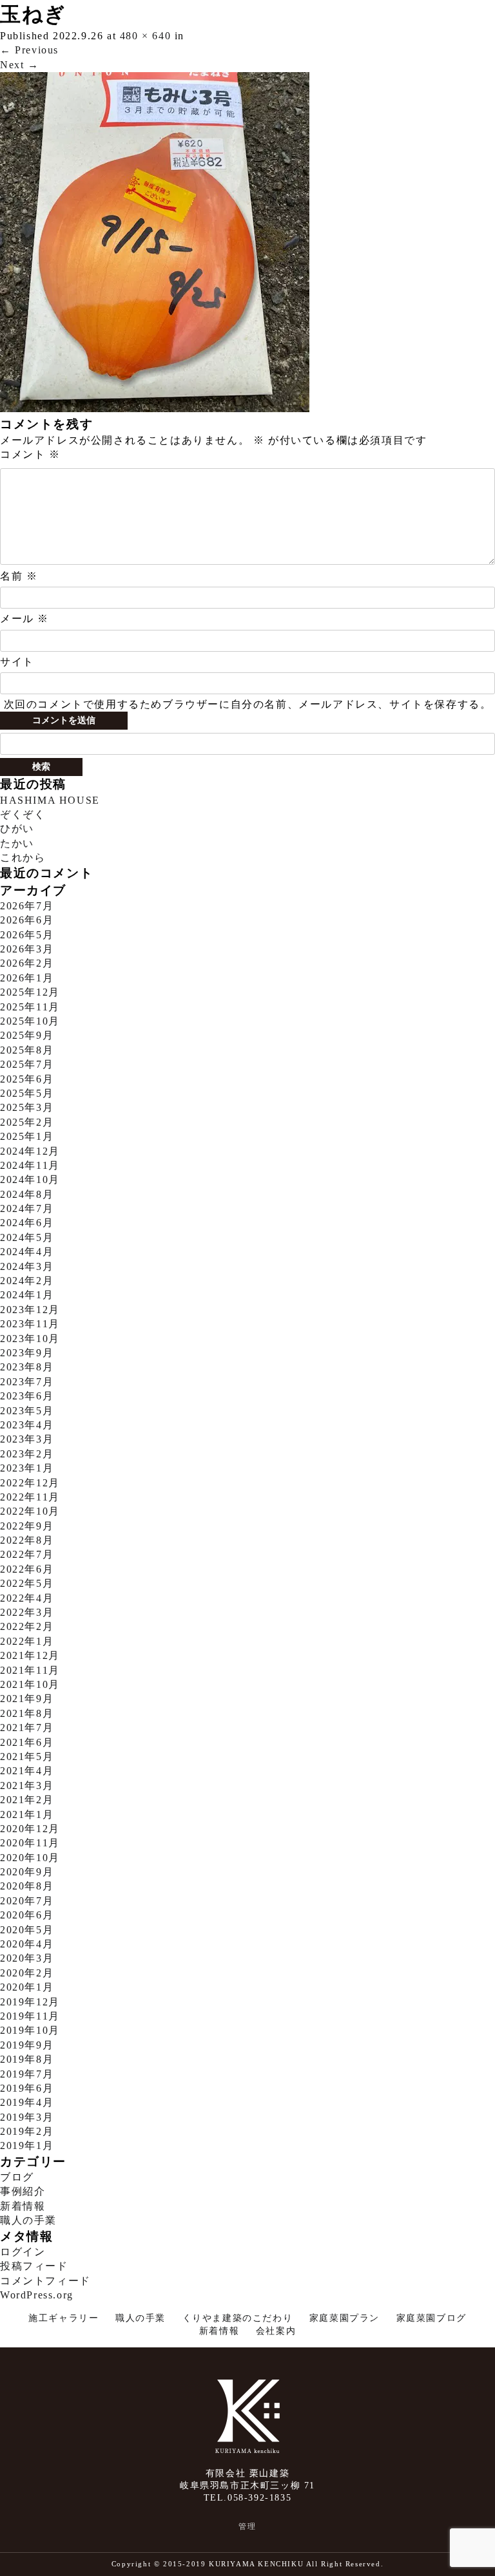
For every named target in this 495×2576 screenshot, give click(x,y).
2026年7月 (27, 906)
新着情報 (23, 2206)
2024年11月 (30, 1165)
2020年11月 (30, 1843)
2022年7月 (27, 1554)
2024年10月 (30, 1179)
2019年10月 (30, 2030)
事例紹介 (23, 2191)
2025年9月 (27, 1035)
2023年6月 (27, 1396)
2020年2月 (27, 1973)
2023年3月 (27, 1439)
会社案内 (276, 2331)
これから (23, 857)
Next (20, 65)
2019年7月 (27, 2074)
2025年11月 (30, 1007)
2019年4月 (27, 2102)
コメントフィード (45, 2281)
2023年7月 (27, 1382)
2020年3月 (27, 1958)
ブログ (17, 2177)
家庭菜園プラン (345, 2318)
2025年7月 (27, 1064)
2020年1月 (27, 1987)
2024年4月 (27, 1252)
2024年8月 (27, 1194)
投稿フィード (34, 2266)
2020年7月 (27, 1901)
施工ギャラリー (63, 2318)
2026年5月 (27, 935)
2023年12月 (30, 1310)
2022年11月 (30, 1497)
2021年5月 (27, 1757)
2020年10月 (30, 1858)
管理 (247, 2526)
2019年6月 (27, 2088)
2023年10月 (30, 1339)
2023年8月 (27, 1367)
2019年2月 (27, 2131)
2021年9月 (27, 1699)
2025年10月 (30, 1021)
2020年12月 (30, 1829)
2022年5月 (27, 1583)
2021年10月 (30, 1684)
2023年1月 (27, 1468)
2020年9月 (27, 1872)
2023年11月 (30, 1324)
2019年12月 (30, 2002)
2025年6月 (27, 1079)
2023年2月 (27, 1454)
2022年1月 (27, 1641)
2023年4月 (27, 1425)
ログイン (23, 2252)
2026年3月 (27, 949)
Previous (29, 50)
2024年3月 (27, 1266)
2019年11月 (30, 2016)
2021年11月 (30, 1670)
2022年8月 (27, 1540)
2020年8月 (27, 1886)
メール (24, 619)
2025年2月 (27, 1122)
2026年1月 (27, 978)
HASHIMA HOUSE (50, 800)
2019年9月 (27, 2045)
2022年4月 (27, 1598)
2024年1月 (27, 1295)
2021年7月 (27, 1728)
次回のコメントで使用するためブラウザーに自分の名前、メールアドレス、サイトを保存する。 (248, 704)
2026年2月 (27, 963)
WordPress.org (37, 2295)
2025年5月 (27, 1093)
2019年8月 (27, 2059)
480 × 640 (145, 36)
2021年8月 (27, 1713)
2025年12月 (30, 992)
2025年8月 (27, 1050)
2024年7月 (27, 1208)
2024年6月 (27, 1223)
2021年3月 (27, 1785)
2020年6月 (27, 1915)
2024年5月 (27, 1237)
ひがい (17, 829)
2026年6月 (27, 920)
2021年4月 (27, 1771)
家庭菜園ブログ (432, 2318)
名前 (19, 576)
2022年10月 (30, 1511)
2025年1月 (27, 1136)
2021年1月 (27, 1814)
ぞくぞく (23, 814)
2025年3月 (27, 1107)
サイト (17, 662)
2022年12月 (30, 1483)
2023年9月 (27, 1353)
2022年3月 (27, 1612)
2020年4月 (27, 1944)
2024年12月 (30, 1151)
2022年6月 (27, 1569)
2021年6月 (27, 1742)
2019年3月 (27, 2117)
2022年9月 (27, 1526)
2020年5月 (27, 1930)
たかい (17, 843)
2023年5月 (27, 1411)
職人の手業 (28, 2220)
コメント (30, 454)
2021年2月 (27, 1800)
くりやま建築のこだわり (238, 2318)
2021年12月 (30, 1655)
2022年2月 (27, 1626)
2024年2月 (27, 1281)
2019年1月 (27, 2145)
